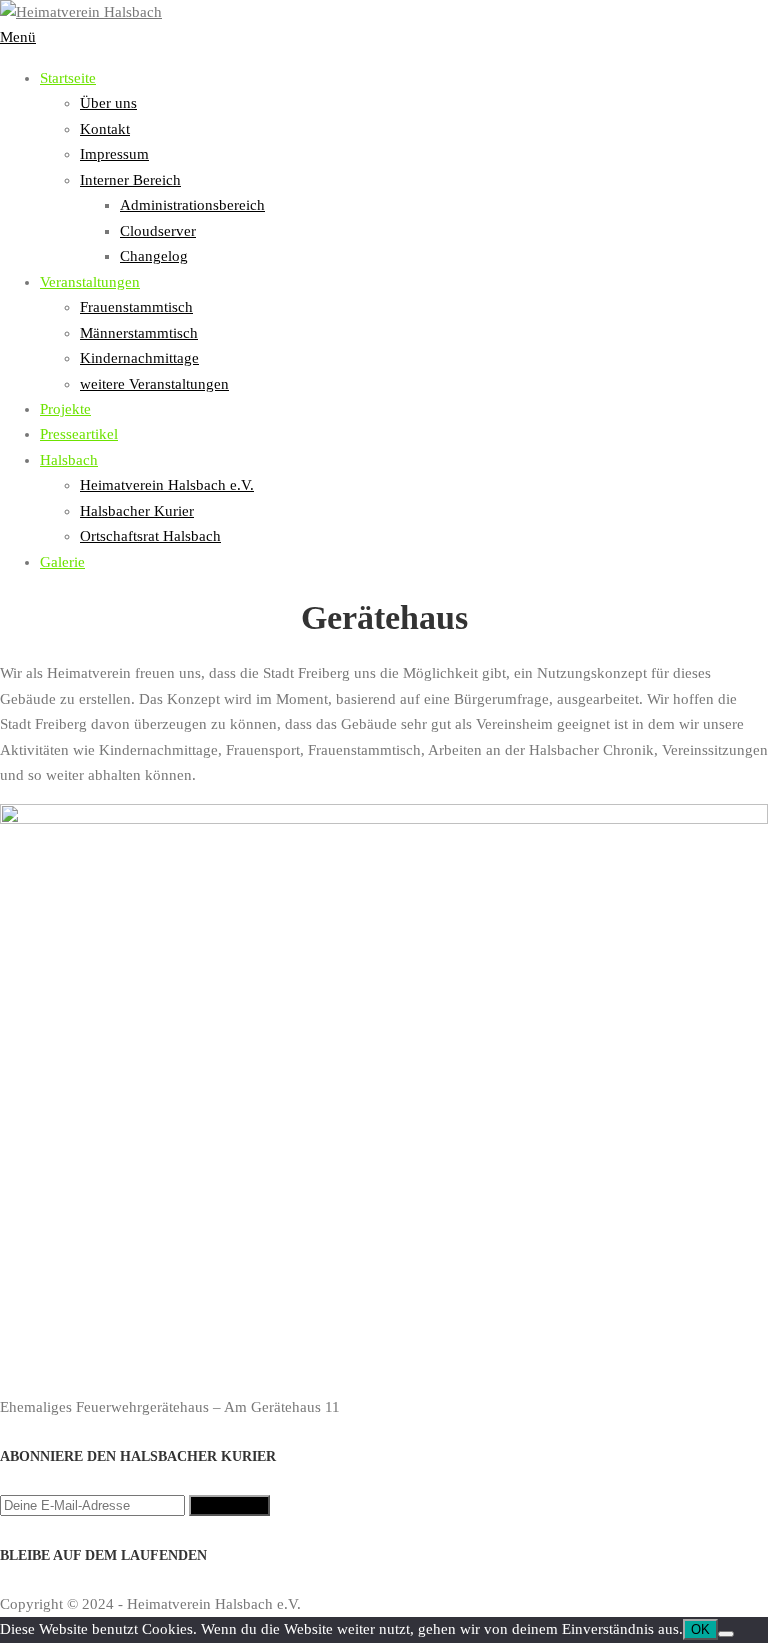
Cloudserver (158, 231)
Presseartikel (79, 434)
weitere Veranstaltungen (154, 384)
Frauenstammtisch (136, 307)
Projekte (65, 409)
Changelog (154, 256)
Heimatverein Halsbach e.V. (167, 485)
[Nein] (726, 1634)
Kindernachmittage (139, 358)
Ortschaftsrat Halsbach (150, 536)
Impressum (114, 154)
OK (700, 1629)
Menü (18, 37)
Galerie (62, 562)
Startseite (68, 78)
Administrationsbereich (192, 205)
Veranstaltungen (90, 282)
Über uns (108, 103)
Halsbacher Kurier (137, 511)
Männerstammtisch (139, 333)
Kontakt (105, 129)
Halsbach (69, 460)
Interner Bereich (130, 180)
